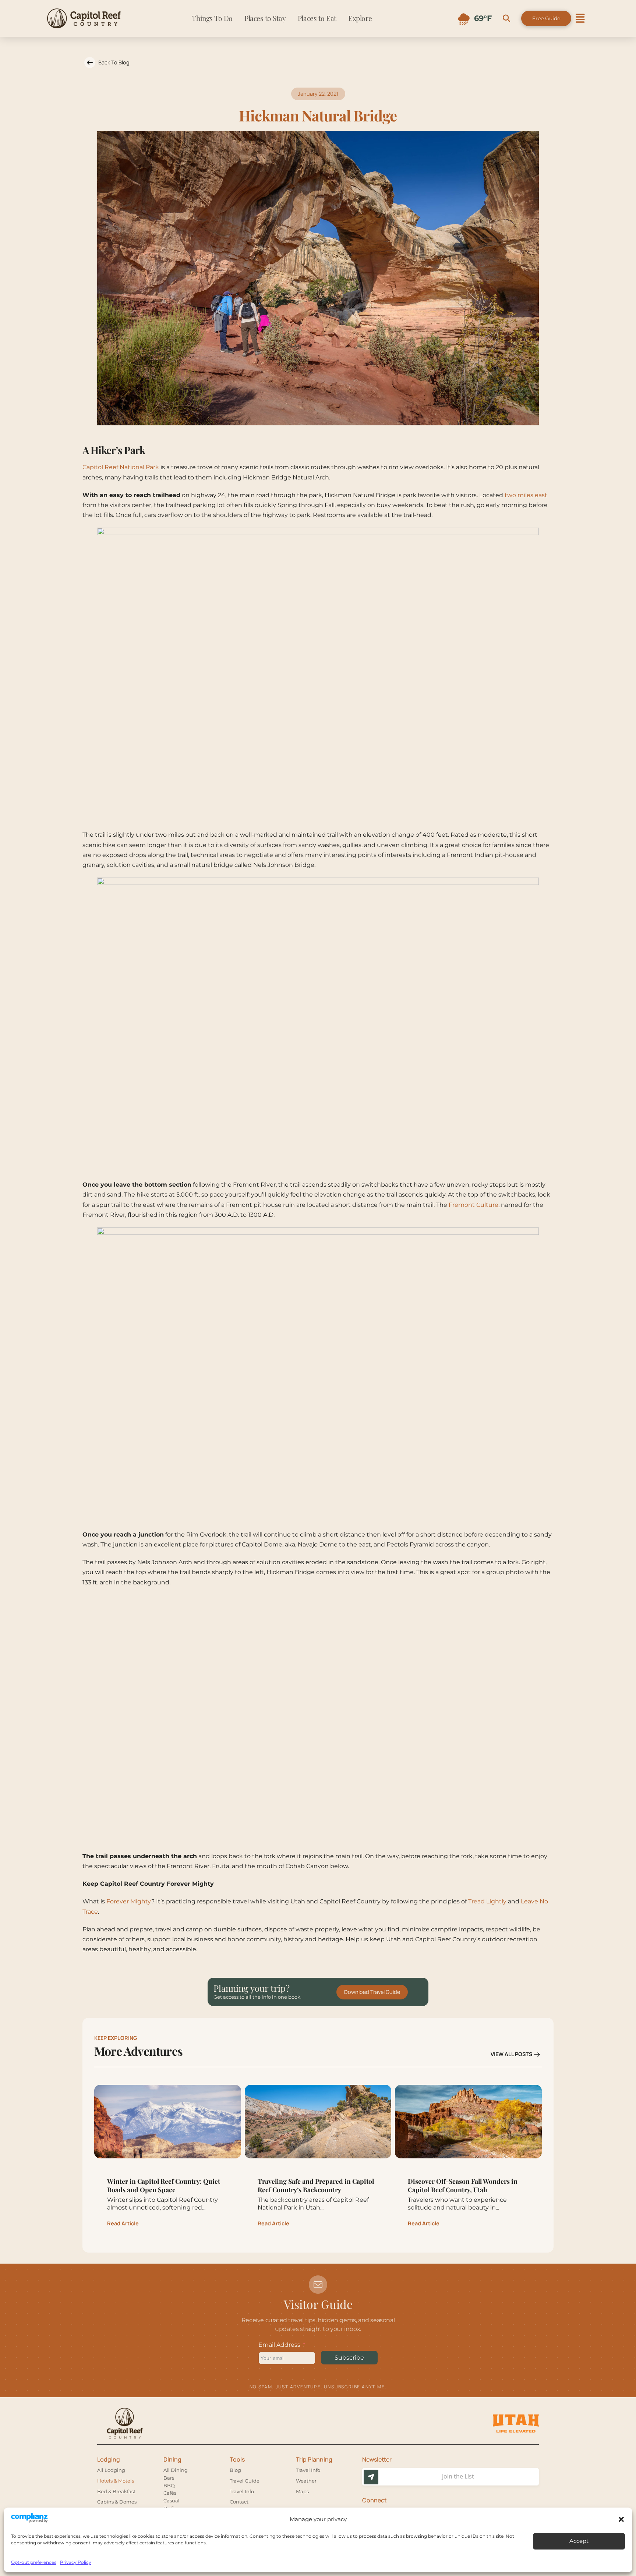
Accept (579, 2541)
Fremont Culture (474, 1205)
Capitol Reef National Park (121, 467)
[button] (621, 2519)
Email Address (279, 2345)
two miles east (526, 495)
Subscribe (349, 2358)
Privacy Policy (76, 2562)
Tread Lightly (487, 1901)
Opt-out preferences (34, 2562)
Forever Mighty (129, 1901)
